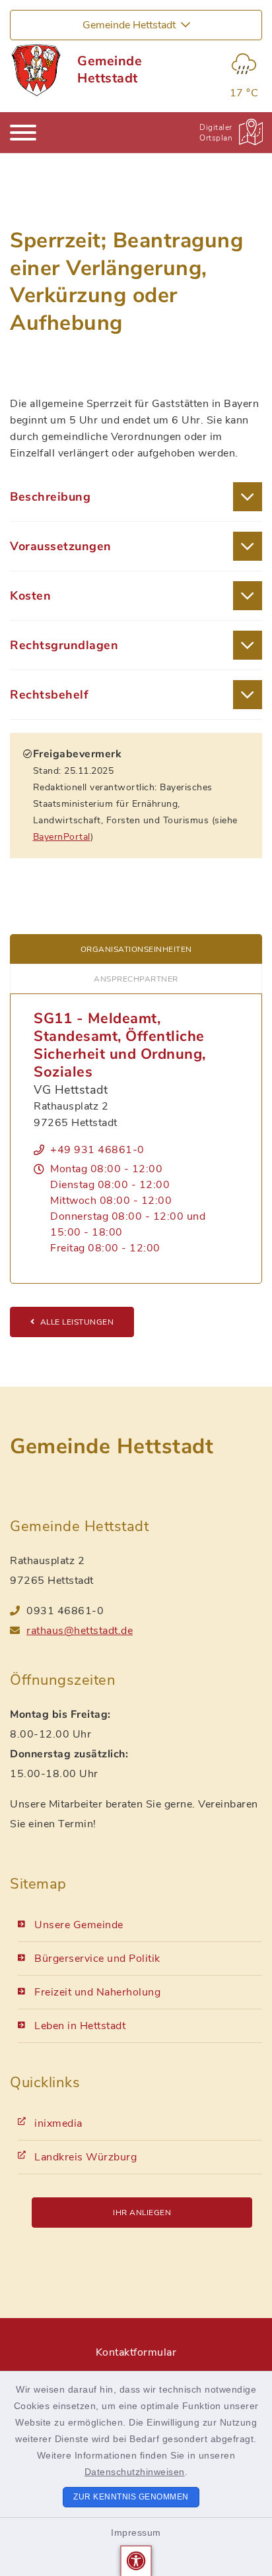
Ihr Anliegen (142, 2213)
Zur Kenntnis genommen (131, 2497)
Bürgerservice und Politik (97, 1959)
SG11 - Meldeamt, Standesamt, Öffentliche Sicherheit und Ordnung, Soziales (120, 1045)
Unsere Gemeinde (79, 1925)
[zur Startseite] (35, 70)
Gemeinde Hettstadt (110, 70)
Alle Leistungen (77, 1322)
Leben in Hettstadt (80, 2026)
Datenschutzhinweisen (135, 2472)
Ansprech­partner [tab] (136, 979)
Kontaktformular (136, 2352)
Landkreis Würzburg (85, 2157)
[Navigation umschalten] (23, 133)
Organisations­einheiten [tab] (136, 949)
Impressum (136, 2532)
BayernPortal (62, 837)
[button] (136, 2561)
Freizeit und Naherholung (97, 1992)
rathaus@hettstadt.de (80, 1631)
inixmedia (58, 2123)
